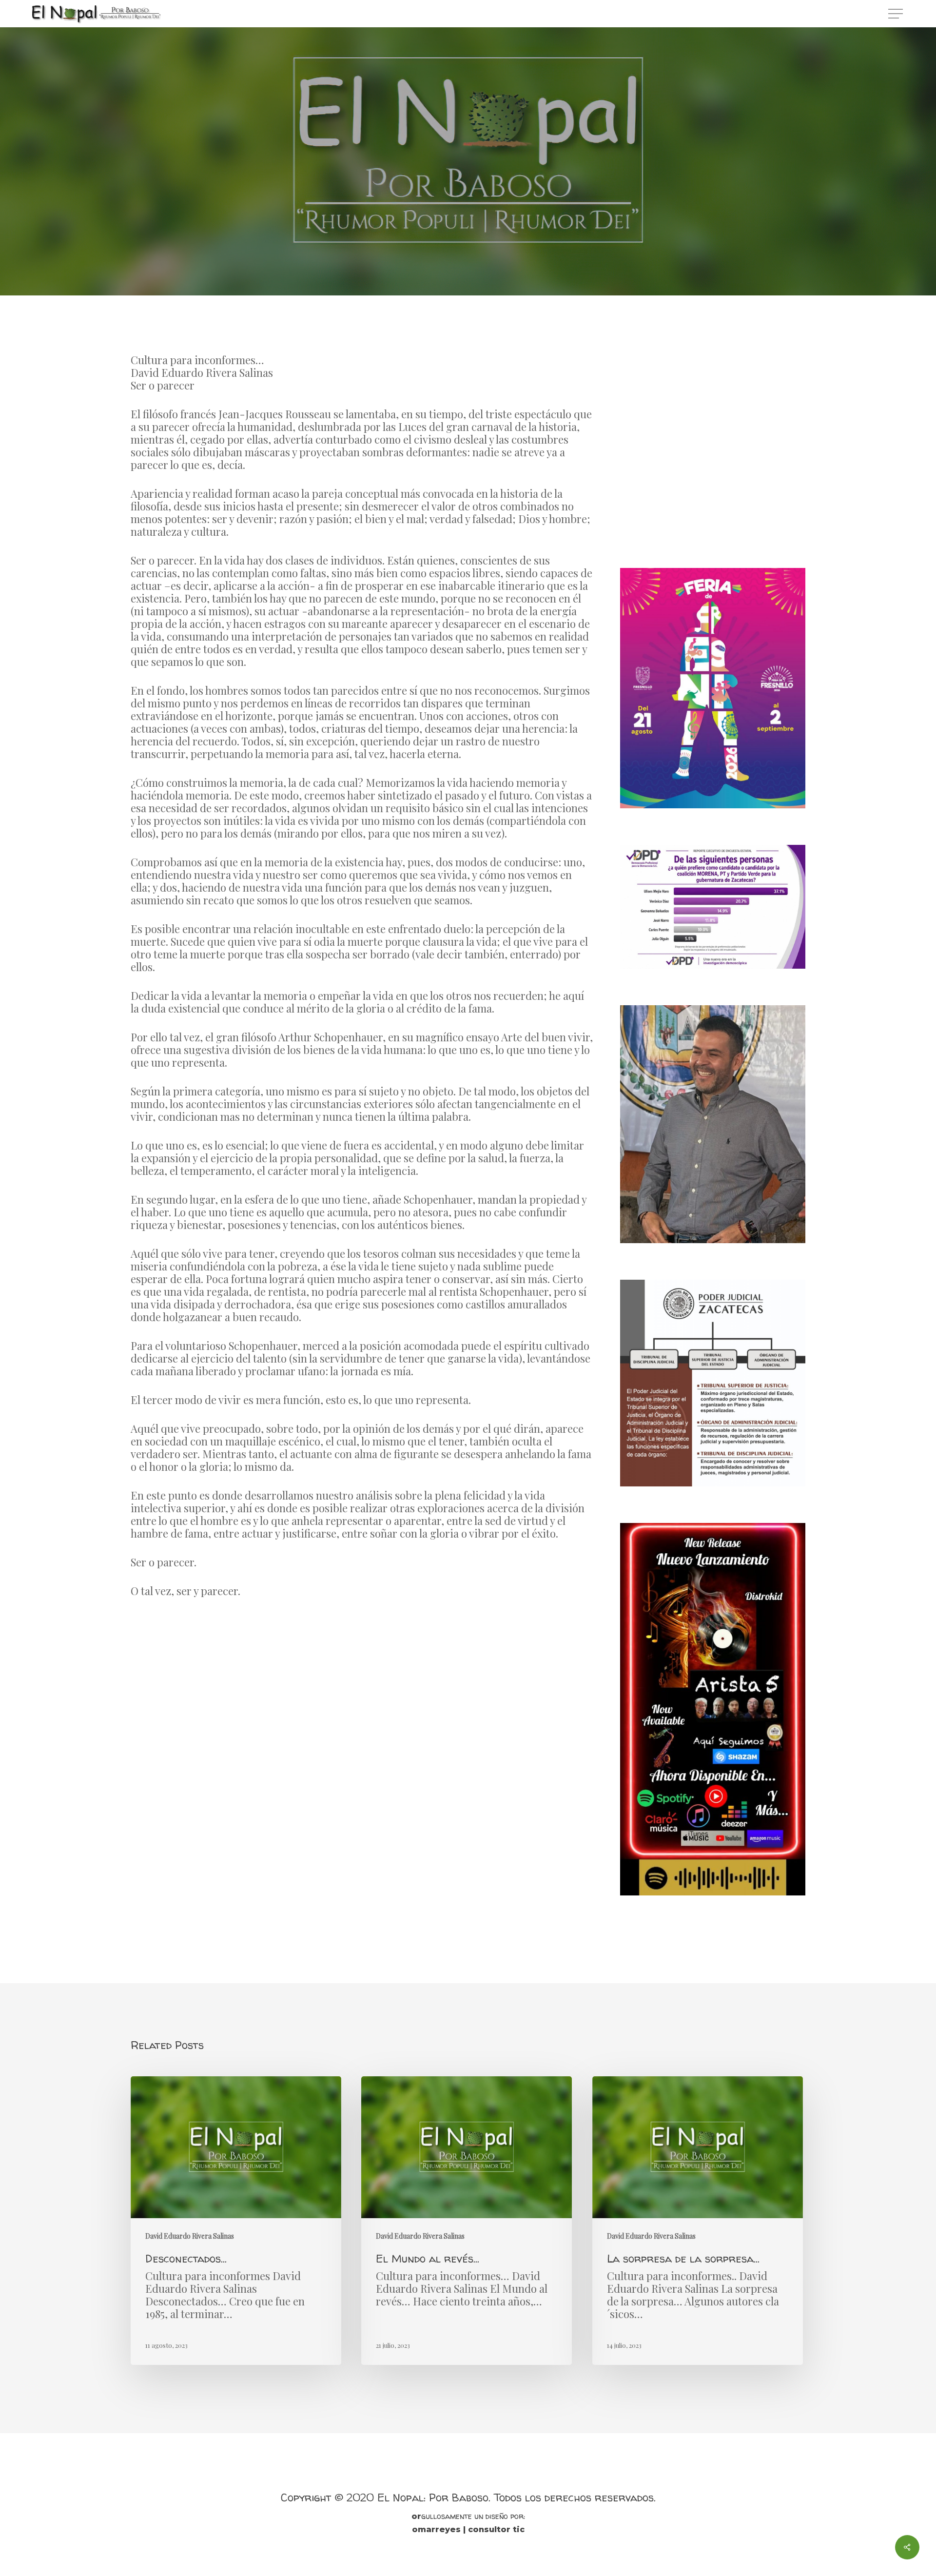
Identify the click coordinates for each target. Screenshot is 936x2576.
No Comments (511, 272)
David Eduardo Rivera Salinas (468, 212)
